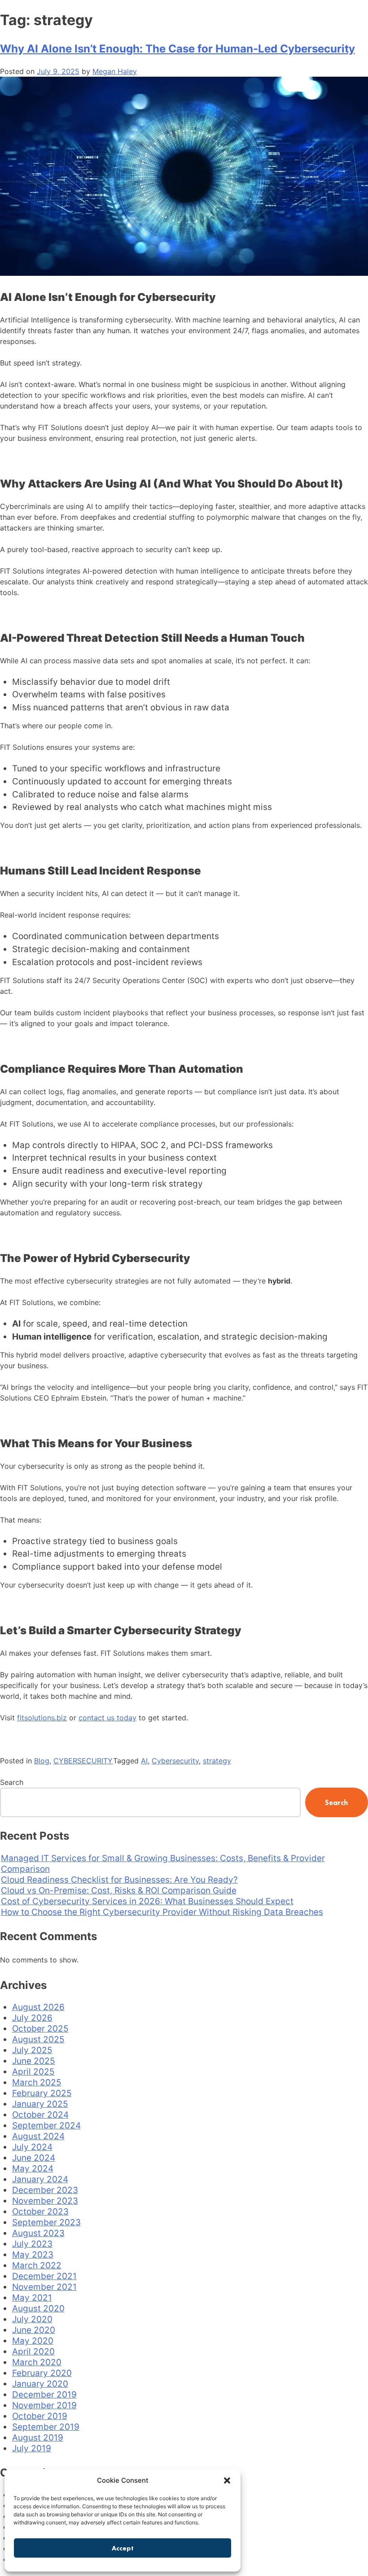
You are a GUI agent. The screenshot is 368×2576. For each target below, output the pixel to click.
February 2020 (42, 2373)
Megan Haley (115, 71)
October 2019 (40, 2416)
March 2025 (37, 2082)
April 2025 (33, 2072)
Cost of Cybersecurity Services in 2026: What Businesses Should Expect (147, 1901)
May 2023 (33, 2255)
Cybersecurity (175, 1761)
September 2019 (46, 2427)
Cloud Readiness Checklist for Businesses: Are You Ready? (119, 1880)
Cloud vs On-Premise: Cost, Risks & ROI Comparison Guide (119, 1891)
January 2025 (40, 2104)
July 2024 (32, 2147)
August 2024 (38, 2136)
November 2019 (44, 2405)
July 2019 (32, 2448)
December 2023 (45, 2190)
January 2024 (40, 2179)
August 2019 (38, 2438)
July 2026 (32, 2018)
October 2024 (40, 2115)
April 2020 (33, 2352)
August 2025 (38, 2039)
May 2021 (32, 2298)
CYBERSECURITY (83, 1761)
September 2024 (46, 2126)
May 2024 (33, 2169)
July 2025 (32, 2050)
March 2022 (37, 2265)
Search (12, 1782)
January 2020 (40, 2384)
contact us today (107, 1718)
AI (144, 1761)
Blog (42, 1761)
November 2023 (45, 2201)
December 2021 (44, 2276)
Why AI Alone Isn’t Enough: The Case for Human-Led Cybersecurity (177, 49)
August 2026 (38, 2007)
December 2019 (44, 2395)
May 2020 (33, 2341)
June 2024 (34, 2158)
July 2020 (32, 2319)
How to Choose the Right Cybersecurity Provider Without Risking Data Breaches (162, 1912)
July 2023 (32, 2244)
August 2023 (38, 2233)
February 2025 (42, 2093)
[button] (227, 2480)
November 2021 (44, 2287)
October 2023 (40, 2212)
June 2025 (34, 2061)
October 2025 (40, 2029)
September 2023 (46, 2222)
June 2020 (34, 2330)
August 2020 (38, 2308)
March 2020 (37, 2362)
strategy (217, 1761)
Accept (123, 2548)
